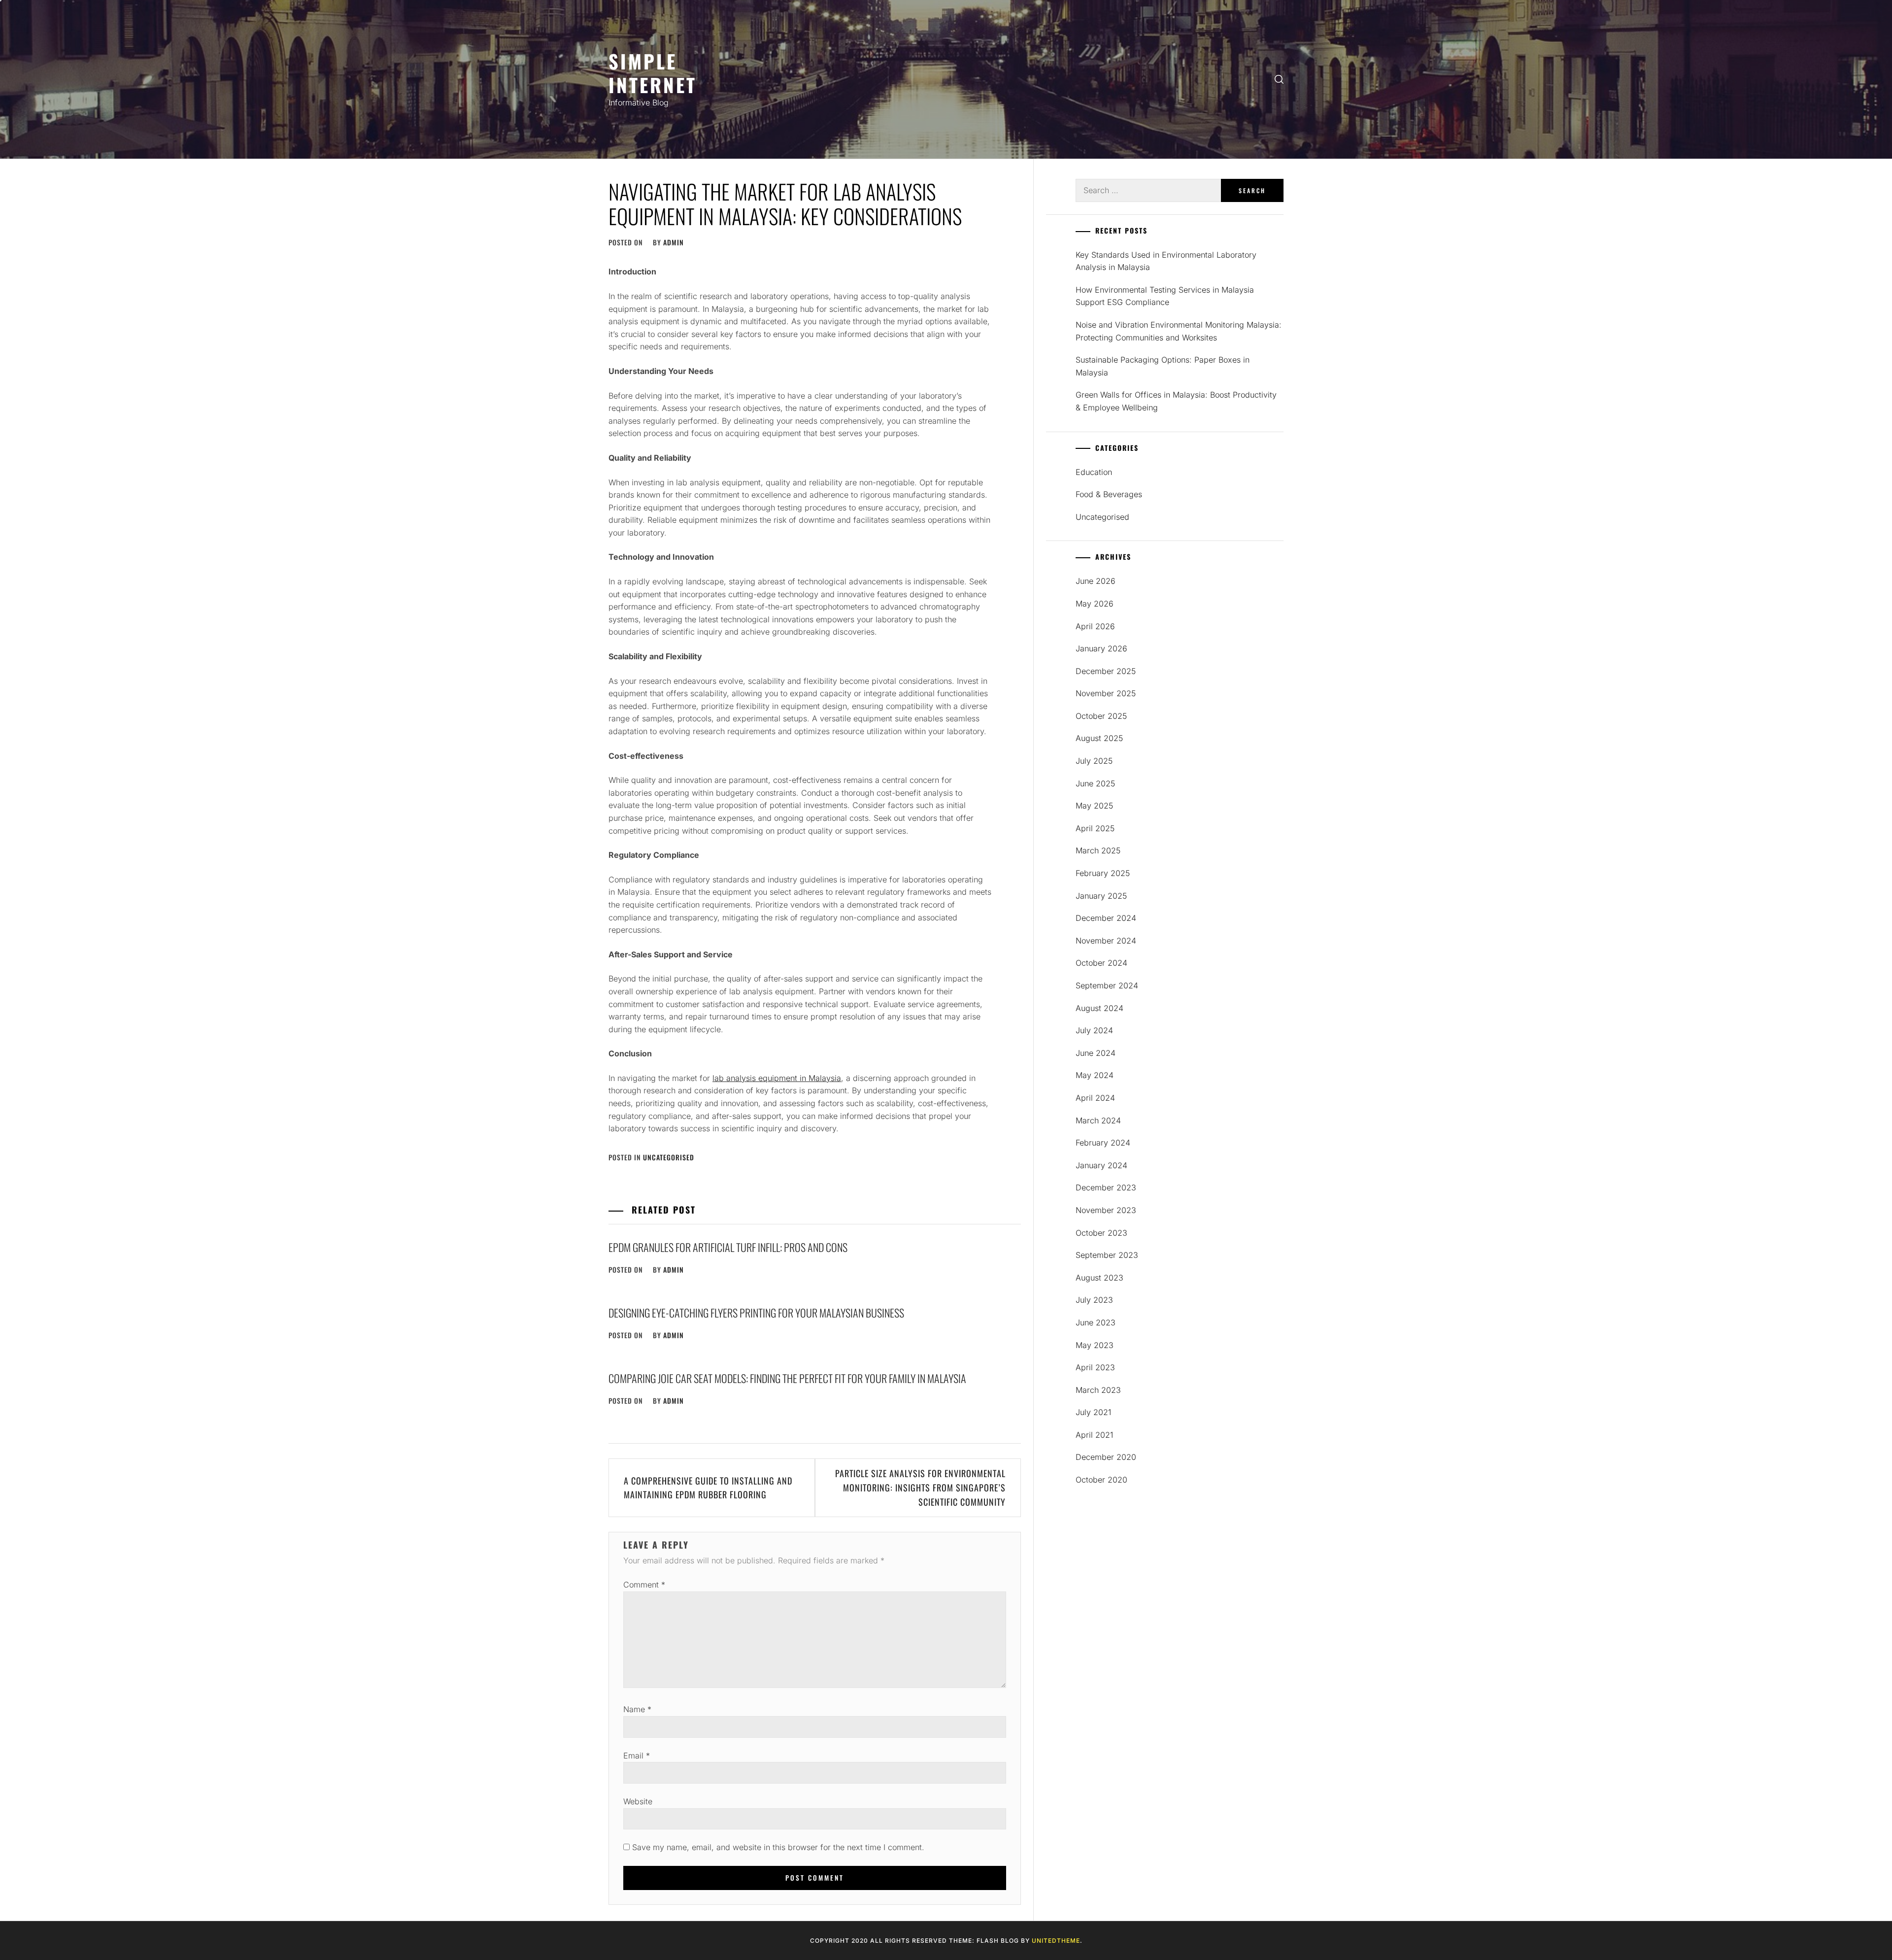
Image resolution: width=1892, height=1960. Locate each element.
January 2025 (1101, 896)
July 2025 (1094, 761)
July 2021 (1093, 1412)
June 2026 (1096, 581)
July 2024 (1094, 1030)
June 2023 (1096, 1322)
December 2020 (1106, 1457)
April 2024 (1095, 1098)
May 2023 (1095, 1345)
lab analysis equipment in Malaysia (777, 1078)
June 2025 (1095, 783)
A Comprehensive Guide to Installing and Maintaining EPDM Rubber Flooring (708, 1488)
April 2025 (1095, 828)
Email (637, 1756)
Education (1094, 472)
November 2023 (1106, 1210)
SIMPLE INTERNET (653, 73)
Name (637, 1709)
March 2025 (1098, 850)
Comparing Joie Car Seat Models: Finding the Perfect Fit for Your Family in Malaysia (787, 1378)
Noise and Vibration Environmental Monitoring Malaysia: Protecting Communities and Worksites (1179, 331)
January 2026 (1101, 648)
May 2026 (1095, 604)
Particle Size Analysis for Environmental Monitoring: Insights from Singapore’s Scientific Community (920, 1487)
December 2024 (1106, 918)
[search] (1279, 80)
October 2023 (1101, 1233)
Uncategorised (669, 1157)
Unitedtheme (1056, 1941)
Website (638, 1801)
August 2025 (1099, 738)
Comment (644, 1585)
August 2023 (1099, 1278)
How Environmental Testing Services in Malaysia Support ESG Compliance (1165, 296)
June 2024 (1096, 1053)
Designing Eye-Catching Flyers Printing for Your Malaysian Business (756, 1313)
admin (674, 242)
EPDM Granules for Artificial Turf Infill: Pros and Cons (728, 1247)
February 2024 (1103, 1143)
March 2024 (1098, 1120)
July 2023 (1094, 1300)
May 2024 (1095, 1075)
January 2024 (1101, 1165)
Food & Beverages (1109, 494)
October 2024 (1101, 963)
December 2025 (1106, 671)
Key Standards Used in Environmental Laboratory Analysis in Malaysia (1166, 261)
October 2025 (1101, 716)
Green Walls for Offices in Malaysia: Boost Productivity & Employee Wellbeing (1176, 401)
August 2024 (1099, 1008)
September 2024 (1107, 985)
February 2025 (1103, 873)
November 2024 (1106, 941)
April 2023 (1095, 1367)
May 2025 (1094, 806)
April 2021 (1094, 1435)
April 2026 (1095, 626)
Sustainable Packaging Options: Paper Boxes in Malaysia (1163, 366)
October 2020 (1101, 1480)
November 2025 (1106, 693)
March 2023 (1098, 1390)
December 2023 (1106, 1187)
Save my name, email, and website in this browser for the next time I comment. (778, 1847)
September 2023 (1107, 1255)
